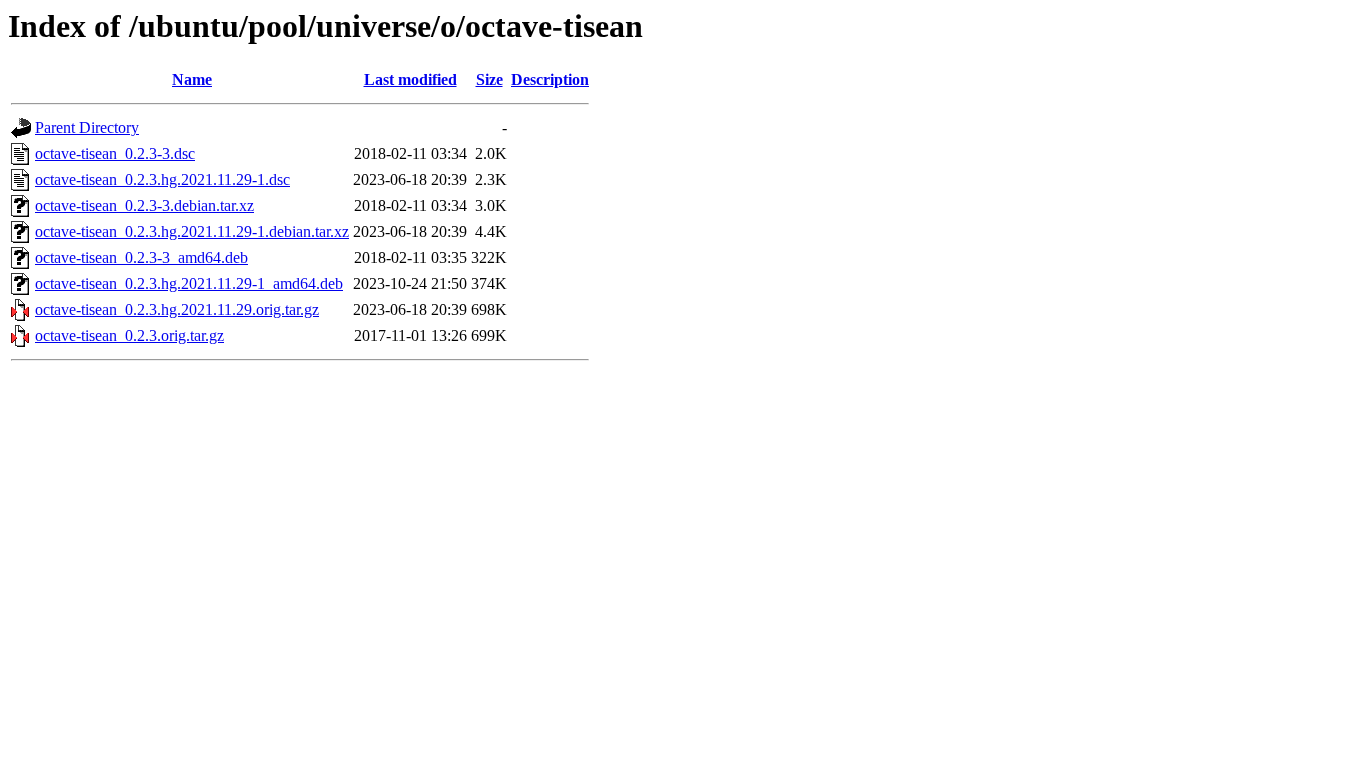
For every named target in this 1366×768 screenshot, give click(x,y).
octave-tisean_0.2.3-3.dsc (115, 153)
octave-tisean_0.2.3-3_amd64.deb (141, 257)
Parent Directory (87, 127)
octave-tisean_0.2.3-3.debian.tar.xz (144, 205)
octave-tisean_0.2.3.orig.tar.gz (129, 335)
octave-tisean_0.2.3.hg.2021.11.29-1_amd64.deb (189, 283)
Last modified (410, 79)
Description (550, 79)
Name (192, 79)
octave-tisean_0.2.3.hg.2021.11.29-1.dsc (162, 179)
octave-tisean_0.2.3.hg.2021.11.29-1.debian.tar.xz (192, 231)
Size (489, 79)
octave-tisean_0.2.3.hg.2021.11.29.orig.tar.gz (177, 309)
